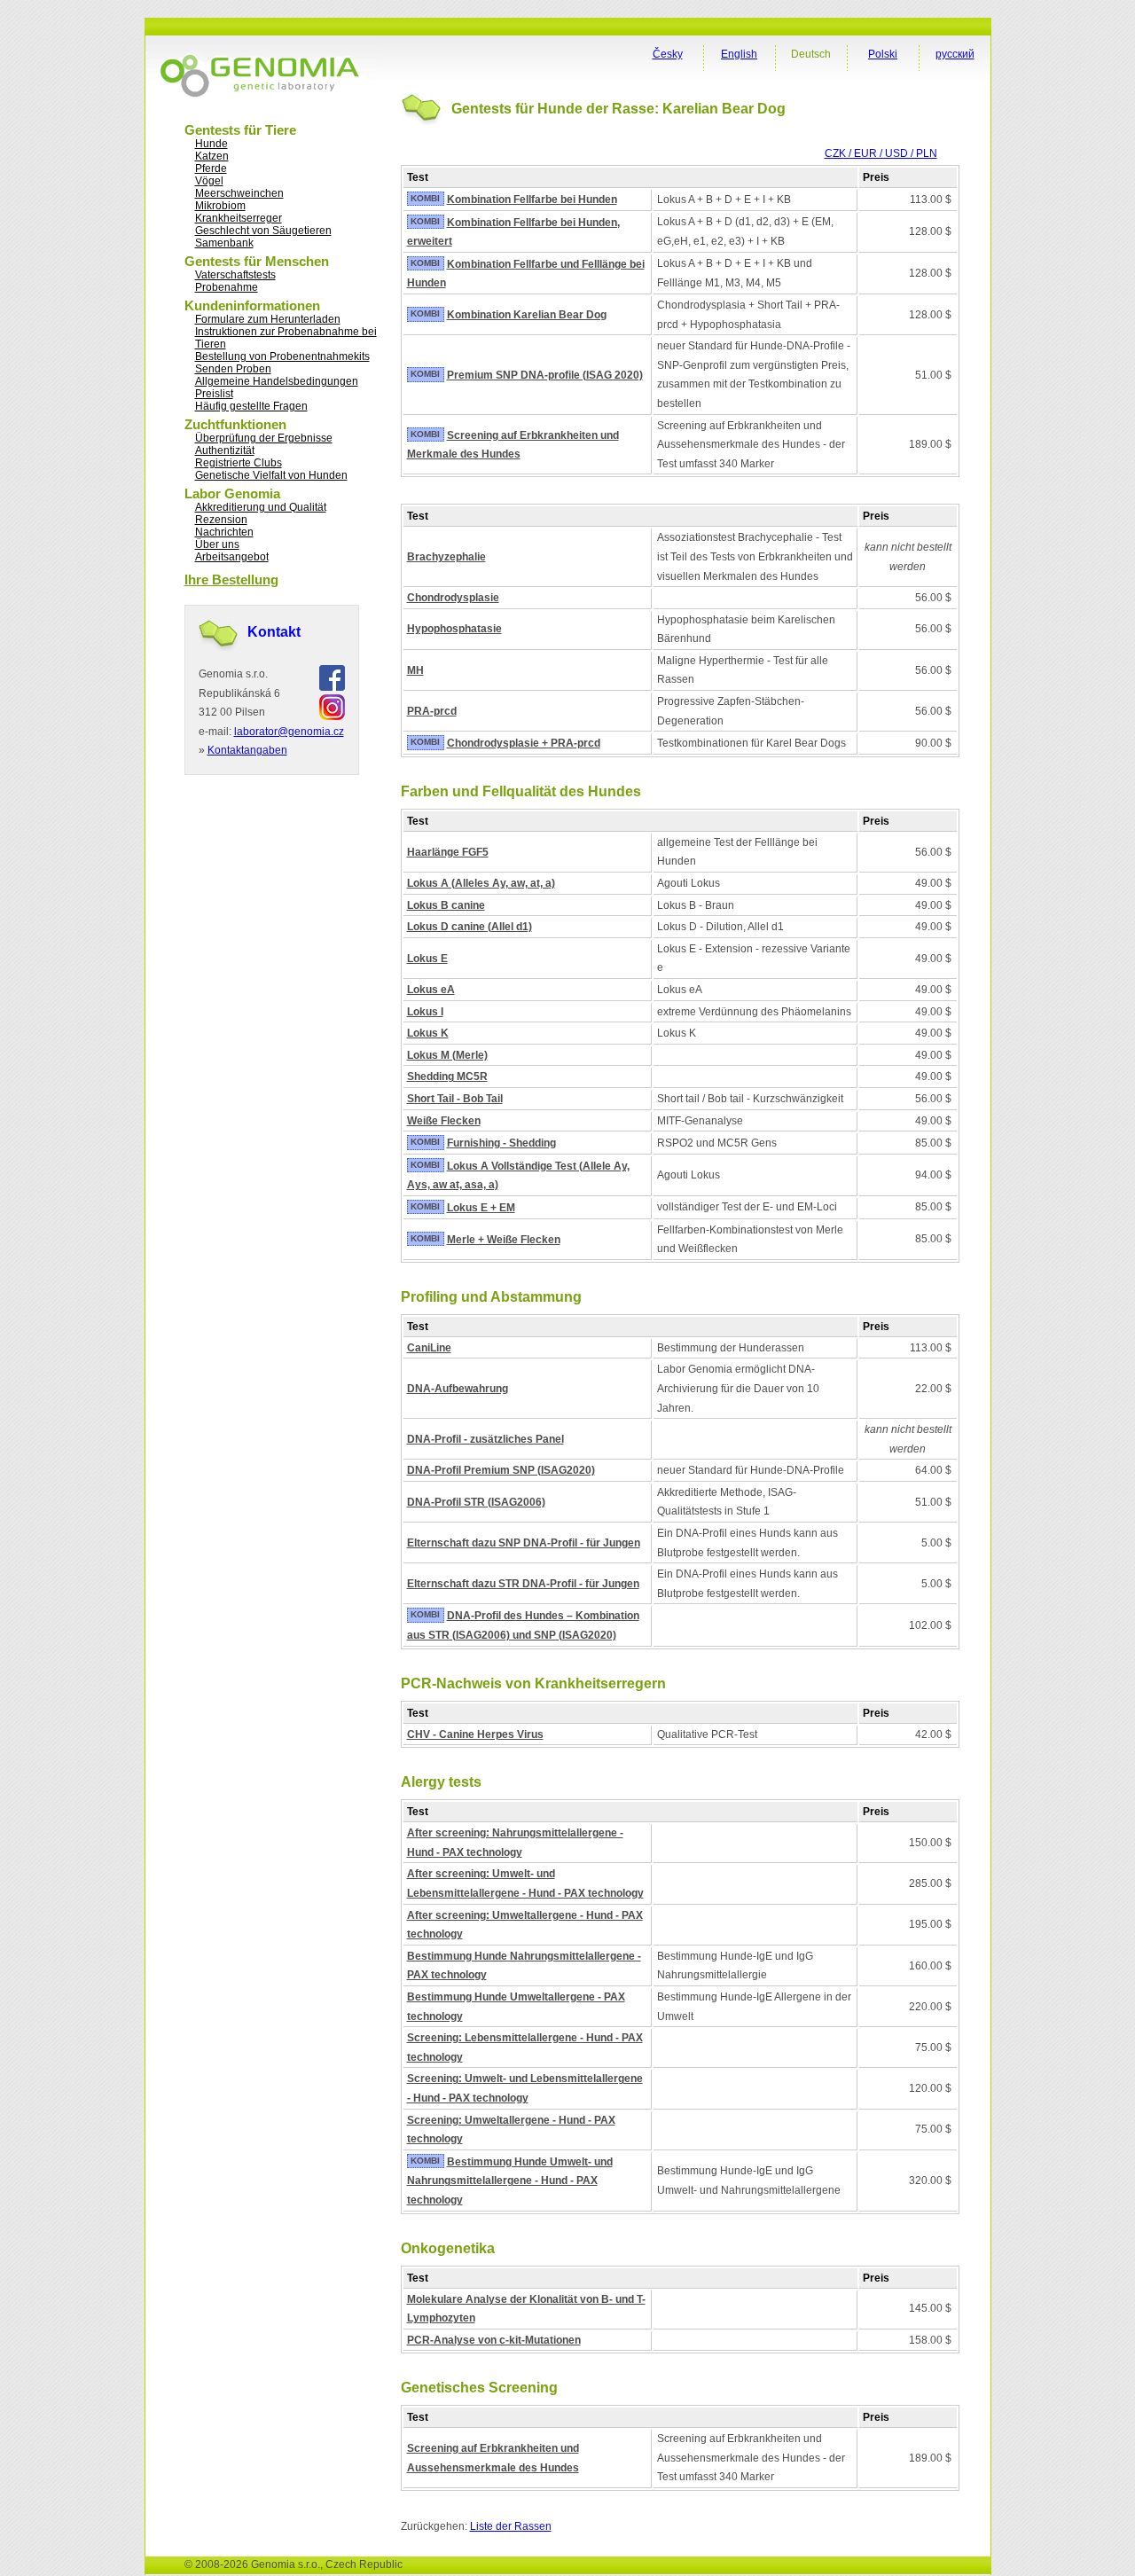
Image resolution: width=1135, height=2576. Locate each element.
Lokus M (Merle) (447, 1055)
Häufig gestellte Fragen (251, 406)
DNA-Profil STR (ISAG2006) (476, 1502)
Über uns (217, 544)
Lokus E (427, 959)
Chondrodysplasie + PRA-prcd (524, 743)
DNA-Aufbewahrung (458, 1389)
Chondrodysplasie (453, 598)
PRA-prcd (432, 711)
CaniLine (429, 1348)
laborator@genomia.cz (289, 732)
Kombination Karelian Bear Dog (527, 315)
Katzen (212, 156)
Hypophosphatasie (454, 629)
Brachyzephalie (446, 557)
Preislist (214, 394)
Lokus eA (431, 990)
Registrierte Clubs (239, 463)
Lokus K (428, 1033)
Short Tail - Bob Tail (455, 1099)
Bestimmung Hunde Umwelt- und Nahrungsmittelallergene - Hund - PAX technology (510, 2181)
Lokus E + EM (481, 1208)
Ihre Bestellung (231, 579)
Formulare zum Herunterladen (268, 319)
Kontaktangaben (247, 750)
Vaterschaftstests (235, 275)
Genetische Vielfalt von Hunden (271, 475)
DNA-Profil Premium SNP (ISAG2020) (501, 1470)
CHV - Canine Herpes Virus (475, 1734)
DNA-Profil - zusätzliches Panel (485, 1439)
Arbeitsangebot (232, 557)
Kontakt (274, 632)
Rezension (221, 520)
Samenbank (224, 243)
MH (415, 670)
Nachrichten (224, 532)
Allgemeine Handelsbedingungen (277, 381)
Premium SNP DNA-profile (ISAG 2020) (545, 375)
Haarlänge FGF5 (448, 852)
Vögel (209, 181)
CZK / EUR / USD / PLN (881, 153)
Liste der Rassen (511, 2526)
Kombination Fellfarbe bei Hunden (532, 200)
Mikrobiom (220, 206)
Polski (883, 54)
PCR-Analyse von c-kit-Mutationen (494, 2340)
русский (955, 54)
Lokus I (425, 1012)
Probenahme (227, 287)
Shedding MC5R (447, 1077)
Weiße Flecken (444, 1121)
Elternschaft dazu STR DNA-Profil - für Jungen (523, 1584)
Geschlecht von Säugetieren (263, 231)
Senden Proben (233, 369)
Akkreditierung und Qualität (261, 507)
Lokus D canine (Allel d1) (470, 927)
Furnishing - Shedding (501, 1143)
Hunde (211, 144)
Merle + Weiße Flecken (504, 1240)
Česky (668, 54)
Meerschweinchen (239, 193)
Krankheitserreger (239, 218)
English (739, 54)
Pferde (211, 168)
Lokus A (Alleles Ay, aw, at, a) (481, 883)
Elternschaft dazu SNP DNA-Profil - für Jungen (524, 1543)
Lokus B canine (446, 905)
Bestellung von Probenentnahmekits (282, 356)
